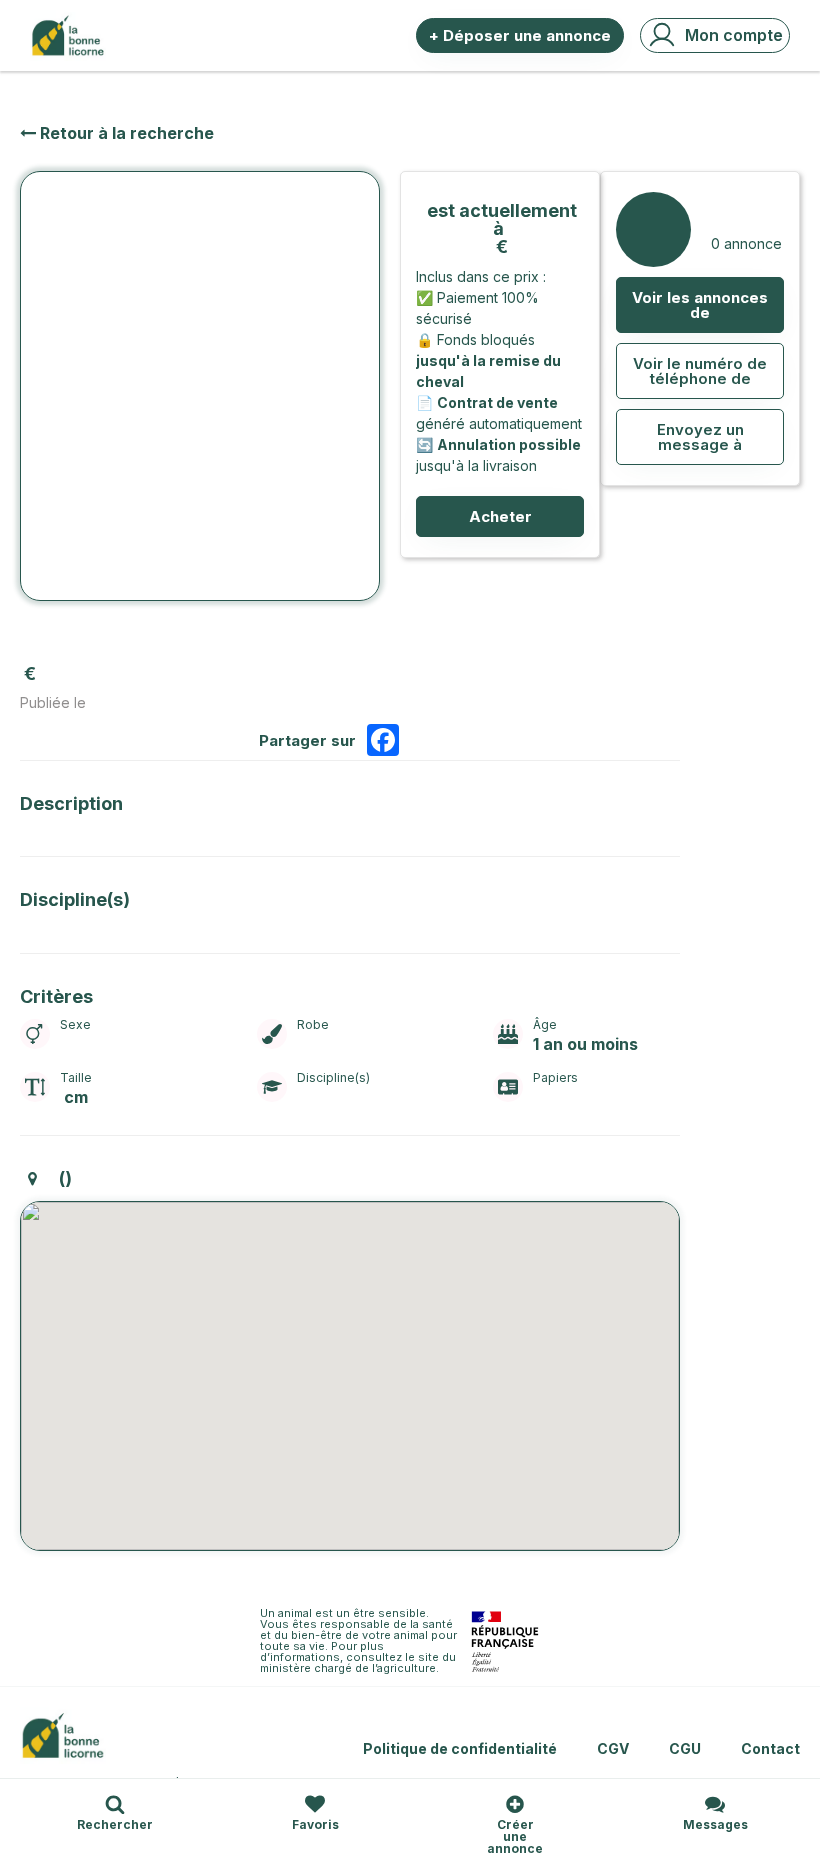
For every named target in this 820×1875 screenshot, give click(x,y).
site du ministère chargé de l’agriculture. (359, 1662)
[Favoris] (315, 1804)
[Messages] (715, 1804)
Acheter (500, 516)
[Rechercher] (115, 1804)
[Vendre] (515, 1804)
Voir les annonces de (700, 305)
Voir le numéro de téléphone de (700, 371)
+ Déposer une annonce (520, 35)
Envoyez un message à (700, 437)
